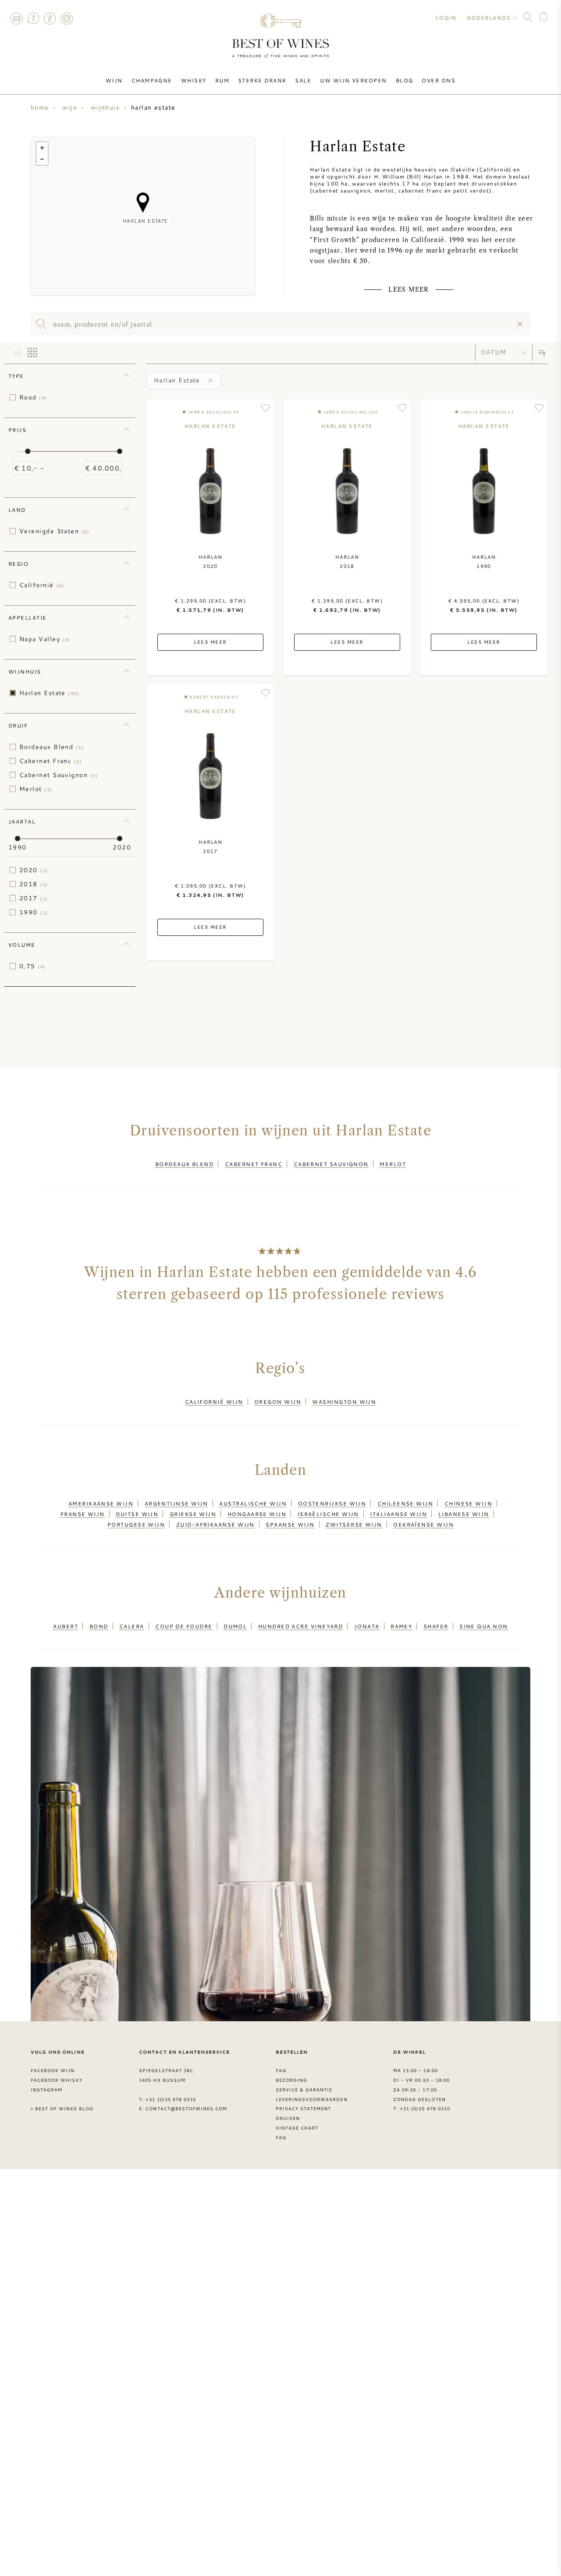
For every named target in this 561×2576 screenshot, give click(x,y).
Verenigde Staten (54, 531)
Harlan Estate (49, 693)
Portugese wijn (136, 1524)
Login (446, 18)
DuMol (235, 1626)
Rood (33, 397)
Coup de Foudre (184, 1626)
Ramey (401, 1626)
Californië (42, 585)
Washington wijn (344, 1402)
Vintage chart (297, 2128)
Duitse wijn (137, 1514)
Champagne (152, 80)
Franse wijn (83, 1514)
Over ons (439, 80)
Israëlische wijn (328, 1514)
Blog (405, 80)
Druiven (288, 2118)
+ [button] (42, 148)
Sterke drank (262, 80)
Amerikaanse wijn (101, 1503)
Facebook (50, 18)
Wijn (114, 80)
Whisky (194, 80)
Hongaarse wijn (257, 1514)
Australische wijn (253, 1503)
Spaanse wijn (290, 1524)
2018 (34, 884)
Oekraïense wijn (423, 1524)
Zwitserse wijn (354, 1524)
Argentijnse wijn (176, 1503)
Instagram (67, 18)
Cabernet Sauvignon (59, 775)
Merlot (36, 789)
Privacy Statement (304, 2109)
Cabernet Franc (51, 761)
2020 (34, 870)
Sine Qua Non (483, 1626)
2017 (34, 898)
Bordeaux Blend (51, 747)
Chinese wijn (468, 1503)
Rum (222, 80)
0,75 (33, 966)
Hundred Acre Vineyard (301, 1626)
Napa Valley (45, 639)
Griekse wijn (193, 1514)
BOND (99, 1626)
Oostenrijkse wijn (332, 1503)
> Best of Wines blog (62, 2109)
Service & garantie (304, 2090)
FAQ (33, 18)
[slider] (28, 451)
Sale (303, 80)
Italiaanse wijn (398, 1514)
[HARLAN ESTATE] (143, 203)
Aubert (66, 1626)
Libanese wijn (464, 1514)
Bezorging (291, 2080)
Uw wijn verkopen (353, 80)
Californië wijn (214, 1402)
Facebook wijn (53, 2070)
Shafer (436, 1626)
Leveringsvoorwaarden (312, 2099)
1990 (34, 912)
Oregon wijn (278, 1402)
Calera (132, 1626)
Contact (16, 18)
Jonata (367, 1626)
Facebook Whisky (57, 2080)
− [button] (42, 159)
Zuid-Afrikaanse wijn (215, 1524)
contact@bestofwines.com (186, 2109)
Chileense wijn (405, 1503)
